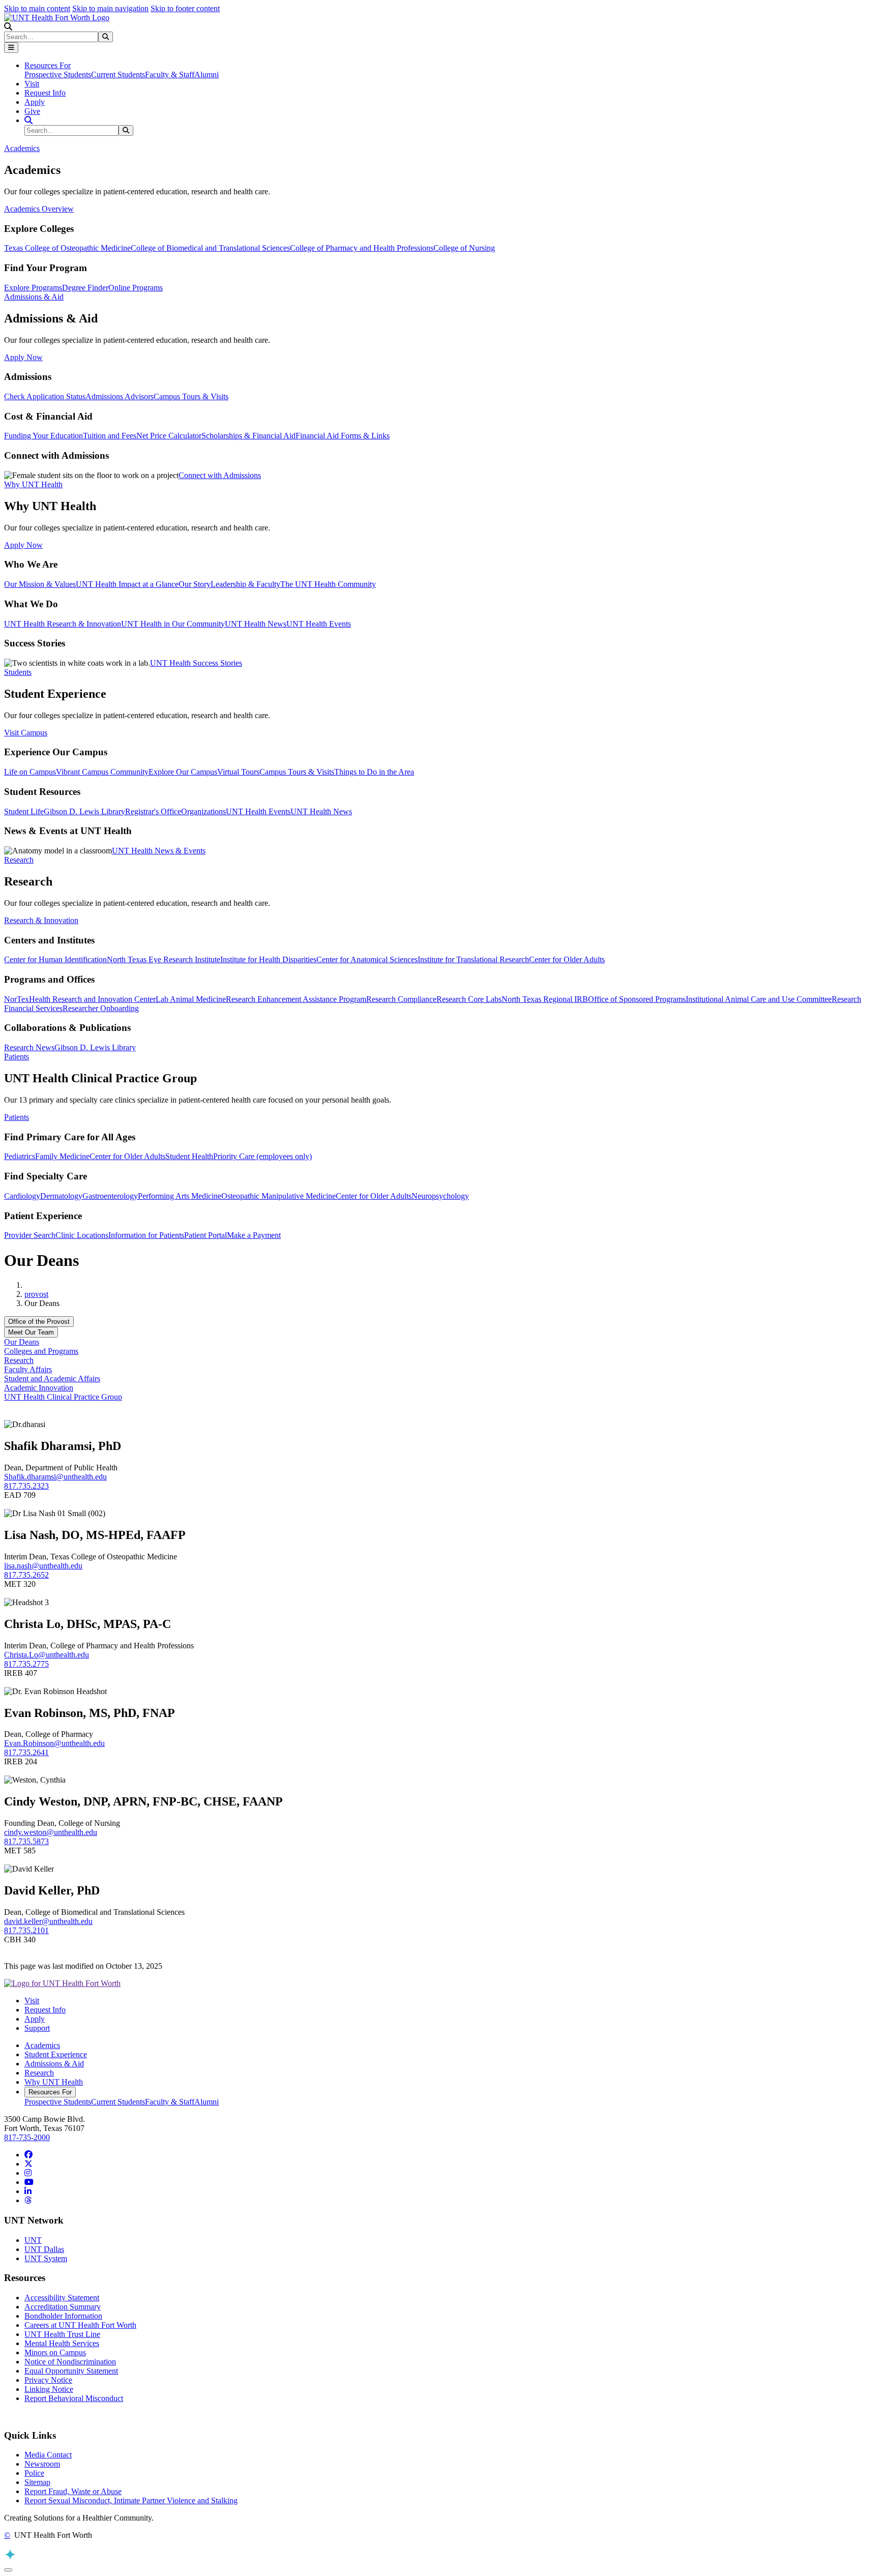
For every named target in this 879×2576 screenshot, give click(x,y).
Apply (35, 102)
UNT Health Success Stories (196, 663)
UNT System (46, 2258)
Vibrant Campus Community (102, 772)
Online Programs (136, 288)
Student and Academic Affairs (52, 1379)
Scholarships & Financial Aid (248, 436)
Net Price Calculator (169, 436)
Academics (42, 2045)
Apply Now (23, 357)
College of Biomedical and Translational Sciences (210, 248)
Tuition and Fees (110, 436)
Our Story (195, 584)
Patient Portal (206, 1235)
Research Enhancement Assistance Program (296, 999)
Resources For (50, 2092)
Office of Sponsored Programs (637, 999)
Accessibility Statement (62, 2298)
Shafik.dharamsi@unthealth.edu (55, 1477)
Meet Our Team (31, 1332)
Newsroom (42, 2464)
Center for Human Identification (55, 959)
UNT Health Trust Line (62, 2334)
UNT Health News (256, 624)
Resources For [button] (48, 65)
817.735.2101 (26, 1930)
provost (36, 1294)
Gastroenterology (110, 1196)
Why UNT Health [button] (33, 484)
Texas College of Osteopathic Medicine (67, 248)
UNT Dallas (44, 2249)
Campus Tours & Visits (191, 396)
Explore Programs (33, 288)
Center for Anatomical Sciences (367, 959)
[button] (8, 27)
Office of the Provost (39, 1322)
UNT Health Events (319, 624)
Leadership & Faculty (245, 584)
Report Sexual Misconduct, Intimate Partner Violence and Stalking (131, 2500)
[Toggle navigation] (11, 48)
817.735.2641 (26, 1752)
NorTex (17, 999)
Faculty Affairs (28, 1369)
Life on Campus (30, 772)
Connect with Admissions (220, 475)
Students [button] (18, 672)
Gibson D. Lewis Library (84, 811)
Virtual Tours (238, 772)
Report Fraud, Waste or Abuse (73, 2491)
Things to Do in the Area (374, 772)
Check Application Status (45, 396)
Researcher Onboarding (101, 1008)
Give (32, 111)
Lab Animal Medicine (191, 999)
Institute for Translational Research (473, 959)
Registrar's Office (153, 811)
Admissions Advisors (120, 396)
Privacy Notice (48, 2380)
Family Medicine (62, 1156)
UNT (33, 2240)
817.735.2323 (26, 1486)
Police (34, 2473)
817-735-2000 (27, 2137)
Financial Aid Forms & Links (343, 436)
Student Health (189, 1156)
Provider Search (30, 1235)
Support (37, 2028)
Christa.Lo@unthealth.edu (47, 1655)
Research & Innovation (41, 920)
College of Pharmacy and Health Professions (362, 248)
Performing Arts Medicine (180, 1196)
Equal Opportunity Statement (71, 2371)
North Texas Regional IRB (545, 999)
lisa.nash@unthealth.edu (43, 1566)
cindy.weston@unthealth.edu (51, 1832)
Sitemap (37, 2482)
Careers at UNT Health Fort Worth (80, 2325)
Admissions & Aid (54, 2064)
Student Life (24, 811)
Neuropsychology (440, 1196)
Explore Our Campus (183, 772)
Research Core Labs (469, 999)
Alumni (207, 75)
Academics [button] (22, 148)
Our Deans (22, 1342)
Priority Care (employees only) (262, 1156)
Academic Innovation (39, 1388)
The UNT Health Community (328, 584)
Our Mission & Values (40, 584)
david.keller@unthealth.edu (48, 1921)
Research (19, 1360)
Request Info (45, 93)
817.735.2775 (26, 1664)
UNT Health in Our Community (173, 624)
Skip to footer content (185, 8)
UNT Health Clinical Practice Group (63, 1397)
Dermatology (61, 1196)
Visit (32, 84)
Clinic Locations (82, 1235)
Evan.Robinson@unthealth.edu (54, 1743)
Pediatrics (20, 1156)
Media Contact (48, 2455)
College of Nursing (464, 248)
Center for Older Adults (567, 959)
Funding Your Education (43, 436)
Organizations (203, 811)
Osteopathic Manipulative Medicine (279, 1196)
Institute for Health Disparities (268, 959)
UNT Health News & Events (159, 851)
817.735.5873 (26, 1841)
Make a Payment (254, 1235)
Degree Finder (85, 288)
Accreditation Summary (63, 2307)
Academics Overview (39, 209)
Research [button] (19, 860)
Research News (29, 1047)
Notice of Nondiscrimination (70, 2362)
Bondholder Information (63, 2316)
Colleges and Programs (41, 1351)
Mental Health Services (62, 2343)
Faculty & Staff (170, 75)
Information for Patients (146, 1235)
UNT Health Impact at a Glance (127, 584)
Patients (17, 1117)
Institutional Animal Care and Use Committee (759, 999)
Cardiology (22, 1196)
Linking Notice (49, 2389)
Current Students (118, 75)
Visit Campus (26, 733)
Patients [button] (17, 1057)
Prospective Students (58, 75)
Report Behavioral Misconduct (74, 2398)
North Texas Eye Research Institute (164, 959)
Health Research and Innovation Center (92, 999)
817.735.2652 (26, 1575)
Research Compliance (401, 999)
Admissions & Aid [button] (34, 297)
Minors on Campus (55, 2352)
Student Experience (56, 2054)
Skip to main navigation (110, 8)
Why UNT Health (54, 2082)
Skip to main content (37, 8)
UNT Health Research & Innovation (63, 624)
